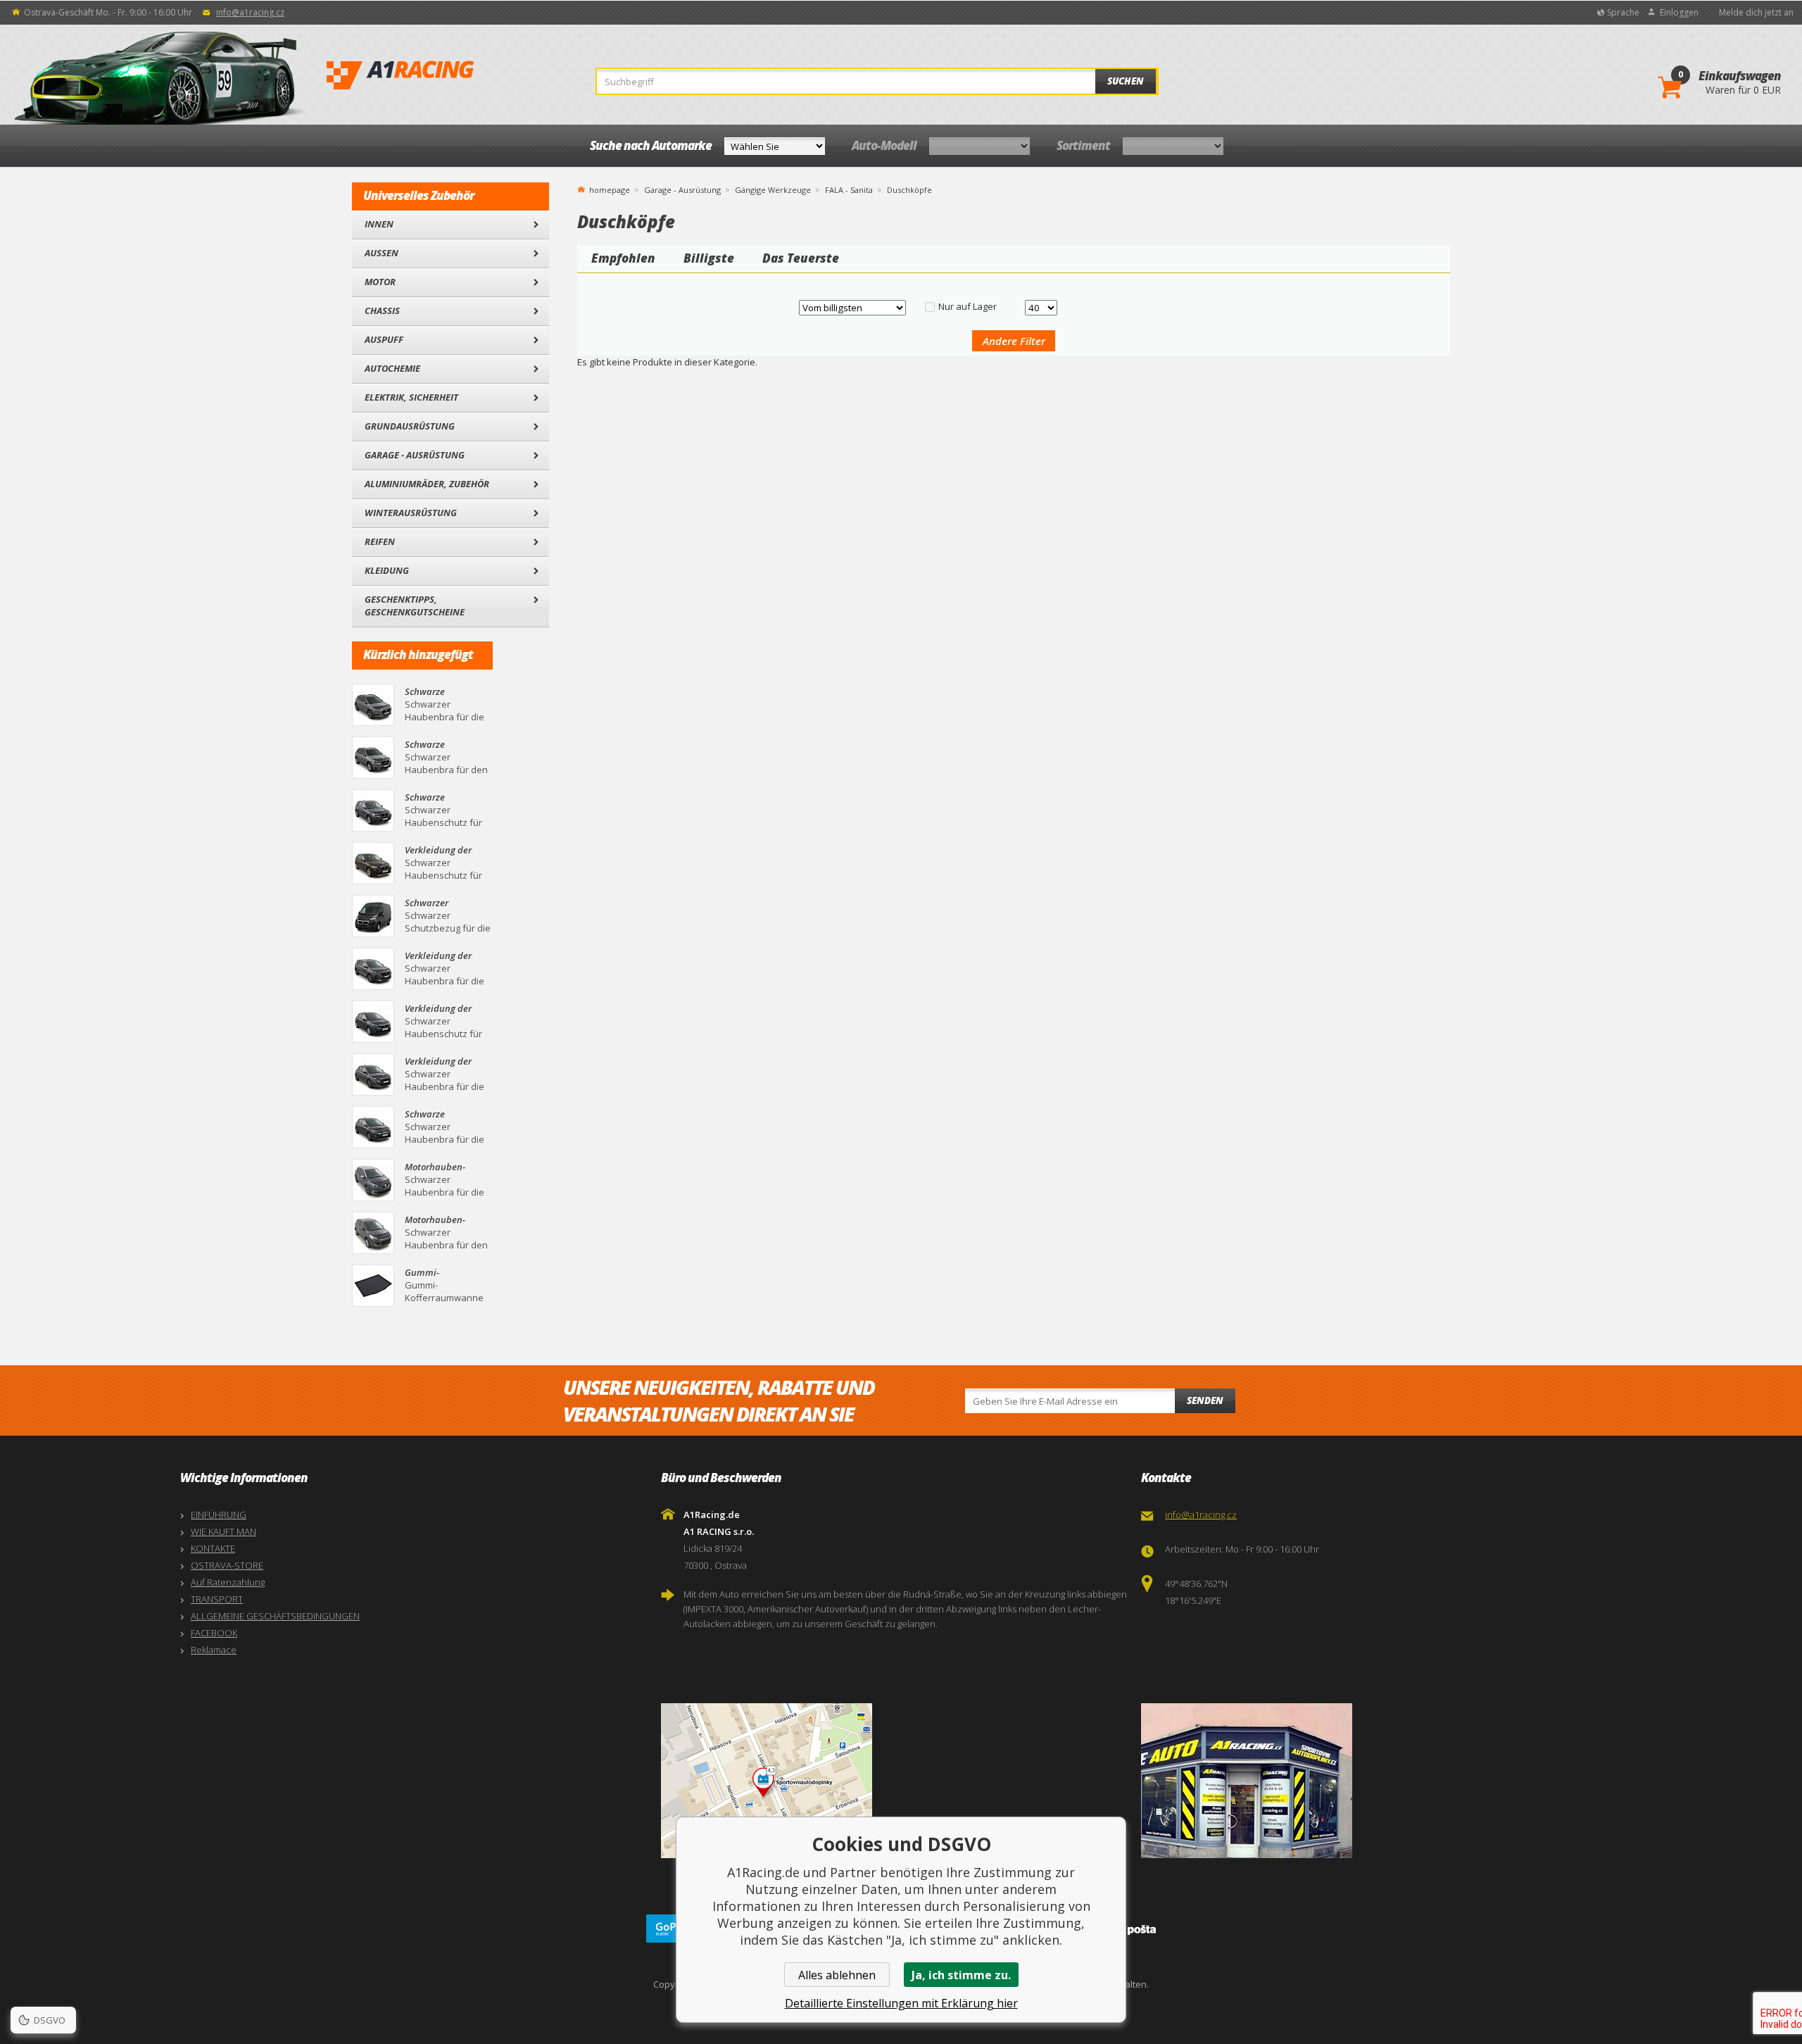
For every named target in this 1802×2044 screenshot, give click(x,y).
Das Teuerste (801, 258)
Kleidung (387, 570)
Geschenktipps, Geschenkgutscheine (415, 606)
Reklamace (214, 1650)
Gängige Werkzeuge (773, 190)
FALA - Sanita (849, 190)
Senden (1205, 1400)
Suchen (1126, 81)
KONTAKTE (213, 1548)
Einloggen (1679, 12)
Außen (382, 253)
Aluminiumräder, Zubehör (427, 484)
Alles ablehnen (837, 1975)
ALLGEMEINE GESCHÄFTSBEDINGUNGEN (275, 1616)
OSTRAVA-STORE (227, 1565)
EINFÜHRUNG (219, 1515)
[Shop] (1378, 1781)
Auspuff (384, 339)
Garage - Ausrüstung (415, 455)
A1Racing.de (447, 75)
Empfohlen (623, 258)
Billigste (709, 258)
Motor (380, 282)
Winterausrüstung (411, 513)
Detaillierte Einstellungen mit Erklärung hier (901, 2003)
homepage (610, 189)
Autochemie (392, 368)
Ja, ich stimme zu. (961, 1975)
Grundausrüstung (410, 426)
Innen (379, 224)
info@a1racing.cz (250, 12)
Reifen (380, 541)
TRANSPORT (217, 1599)
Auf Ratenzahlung (228, 1582)
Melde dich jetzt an (1756, 12)
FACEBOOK (214, 1633)
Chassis (382, 311)
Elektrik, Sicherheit (411, 397)
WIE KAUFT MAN (223, 1531)
